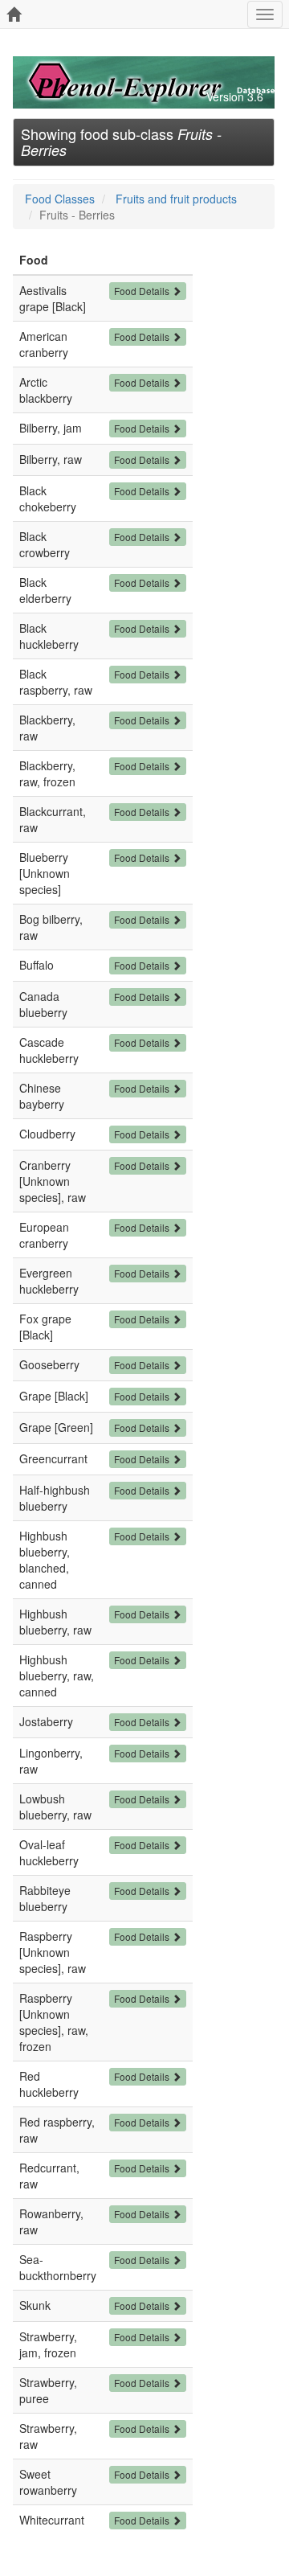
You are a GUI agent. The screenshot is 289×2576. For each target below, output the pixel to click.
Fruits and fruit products (176, 199)
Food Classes (60, 199)
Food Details (143, 291)
